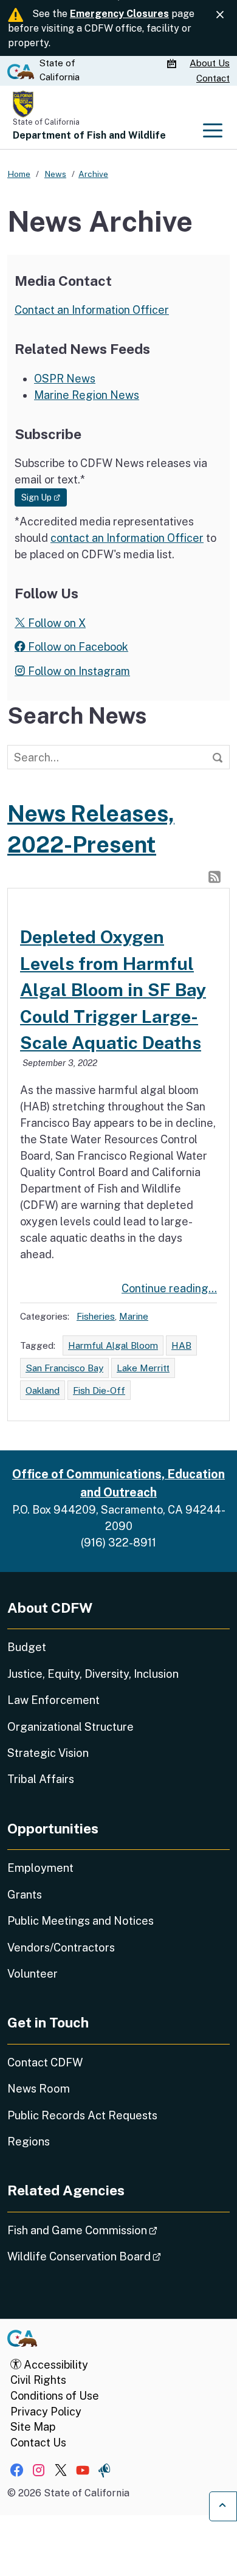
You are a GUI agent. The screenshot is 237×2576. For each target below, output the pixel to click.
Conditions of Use (55, 2396)
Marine (134, 1316)
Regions (29, 2141)
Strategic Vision (48, 1753)
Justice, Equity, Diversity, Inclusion (93, 1674)
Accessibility (55, 2365)
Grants (25, 1895)
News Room (39, 2089)
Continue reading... (169, 1288)
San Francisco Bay (64, 1368)
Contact (213, 78)
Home (19, 174)
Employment (40, 1868)
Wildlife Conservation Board (118, 2256)
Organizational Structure (70, 1727)
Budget (27, 1647)
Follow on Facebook (77, 647)
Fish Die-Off (99, 1390)
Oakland (43, 1390)
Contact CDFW (45, 2062)
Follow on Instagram (78, 671)
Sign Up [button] (44, 497)
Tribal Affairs (41, 1779)
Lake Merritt (143, 1368)
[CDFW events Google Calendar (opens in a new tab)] (173, 64)
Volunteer (33, 1974)
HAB (181, 1345)
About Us (210, 63)
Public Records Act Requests (82, 2115)
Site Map (33, 2427)
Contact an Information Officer (92, 310)
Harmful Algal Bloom (113, 1345)
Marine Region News (87, 395)
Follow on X (56, 623)
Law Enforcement (53, 1700)
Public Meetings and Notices (81, 1921)
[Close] (220, 15)
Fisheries (96, 1316)
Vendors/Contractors (61, 1948)
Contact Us (38, 2443)
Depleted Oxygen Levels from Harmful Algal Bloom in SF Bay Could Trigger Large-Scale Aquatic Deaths (113, 990)
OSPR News (65, 379)
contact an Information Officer (127, 538)
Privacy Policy (46, 2412)
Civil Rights (38, 2380)
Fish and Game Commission (116, 2230)
